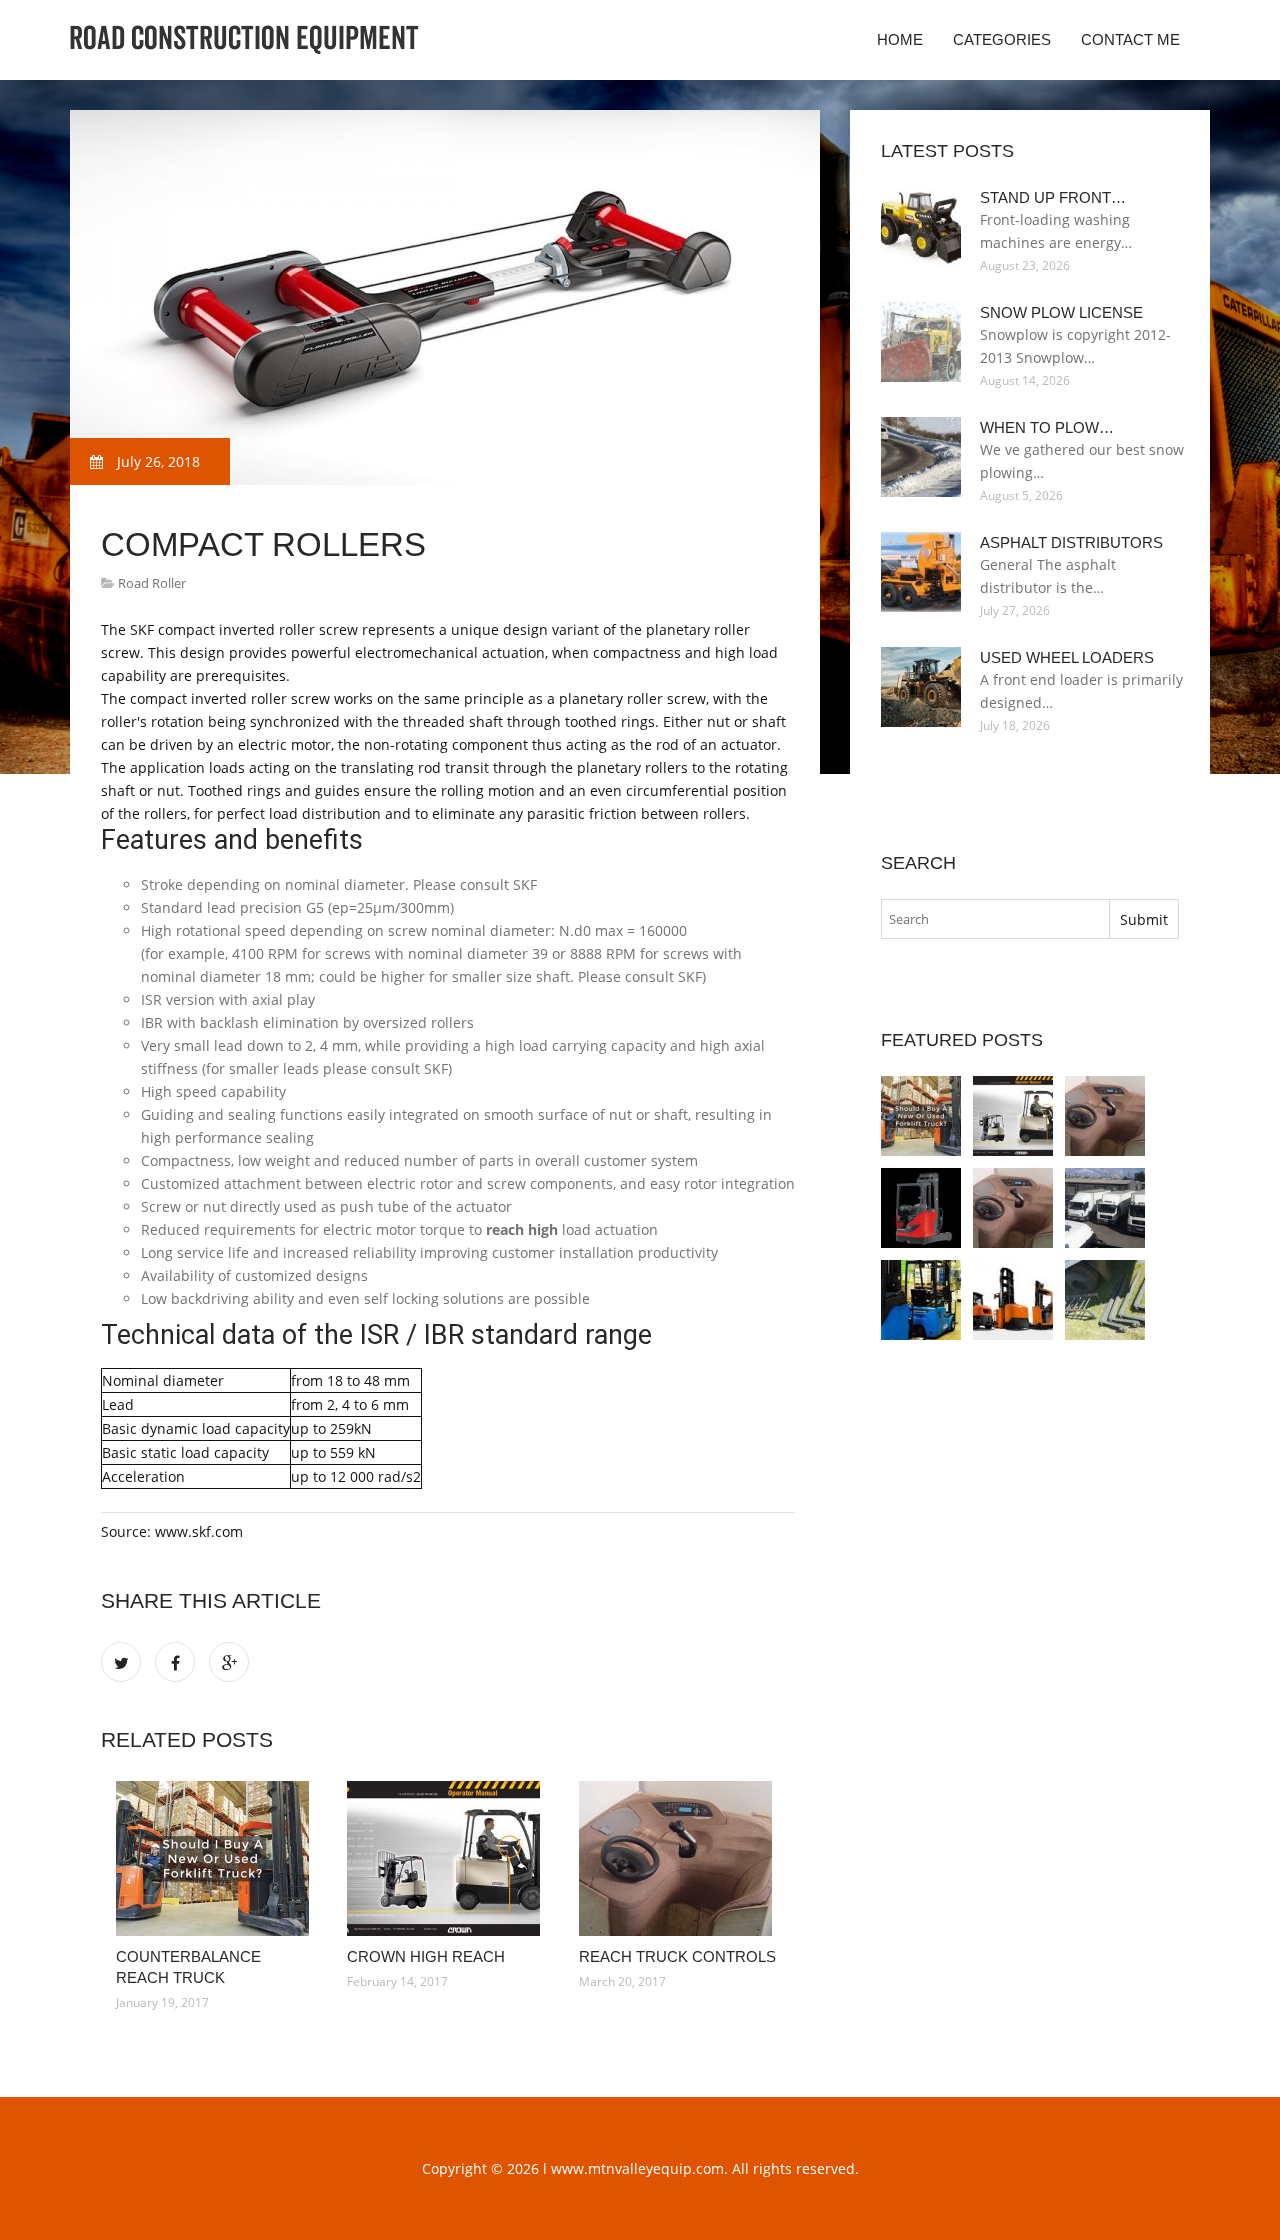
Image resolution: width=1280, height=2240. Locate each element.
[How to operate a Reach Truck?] (921, 1300)
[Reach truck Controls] (679, 1858)
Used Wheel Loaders (1067, 657)
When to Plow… (1047, 427)
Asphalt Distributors (1071, 542)
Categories (1002, 39)
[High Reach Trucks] (1105, 1300)
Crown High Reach (426, 1956)
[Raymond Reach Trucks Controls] (1013, 1208)
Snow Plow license (1061, 312)
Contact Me (1130, 39)
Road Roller (152, 583)
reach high (522, 1229)
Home (900, 39)
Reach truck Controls (677, 1956)
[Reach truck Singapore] (1013, 1300)
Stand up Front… (1053, 197)
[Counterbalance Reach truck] (216, 1858)
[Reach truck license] (1105, 1208)
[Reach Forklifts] (921, 1208)
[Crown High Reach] (447, 1858)
